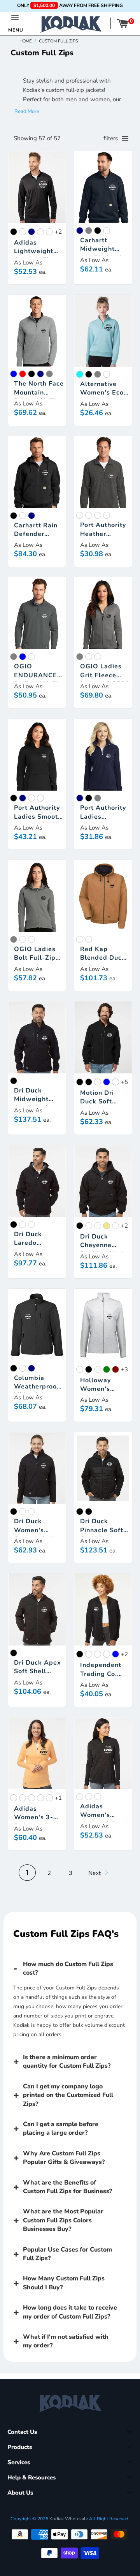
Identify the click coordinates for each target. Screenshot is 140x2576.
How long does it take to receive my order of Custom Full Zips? (70, 2312)
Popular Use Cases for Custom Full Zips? (67, 2254)
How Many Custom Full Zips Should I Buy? (64, 2283)
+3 (124, 1369)
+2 (58, 232)
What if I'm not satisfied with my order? (66, 2341)
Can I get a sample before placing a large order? (61, 2128)
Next (95, 1873)
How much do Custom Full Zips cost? (68, 1968)
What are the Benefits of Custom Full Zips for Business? (67, 2187)
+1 (58, 1798)
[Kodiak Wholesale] (71, 24)
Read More (27, 111)
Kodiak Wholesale (69, 2519)
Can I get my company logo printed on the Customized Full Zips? (68, 2095)
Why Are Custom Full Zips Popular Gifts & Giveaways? (64, 2158)
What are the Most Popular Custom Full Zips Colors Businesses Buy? (63, 2220)
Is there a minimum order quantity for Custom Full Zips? (67, 2062)
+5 (124, 1082)
